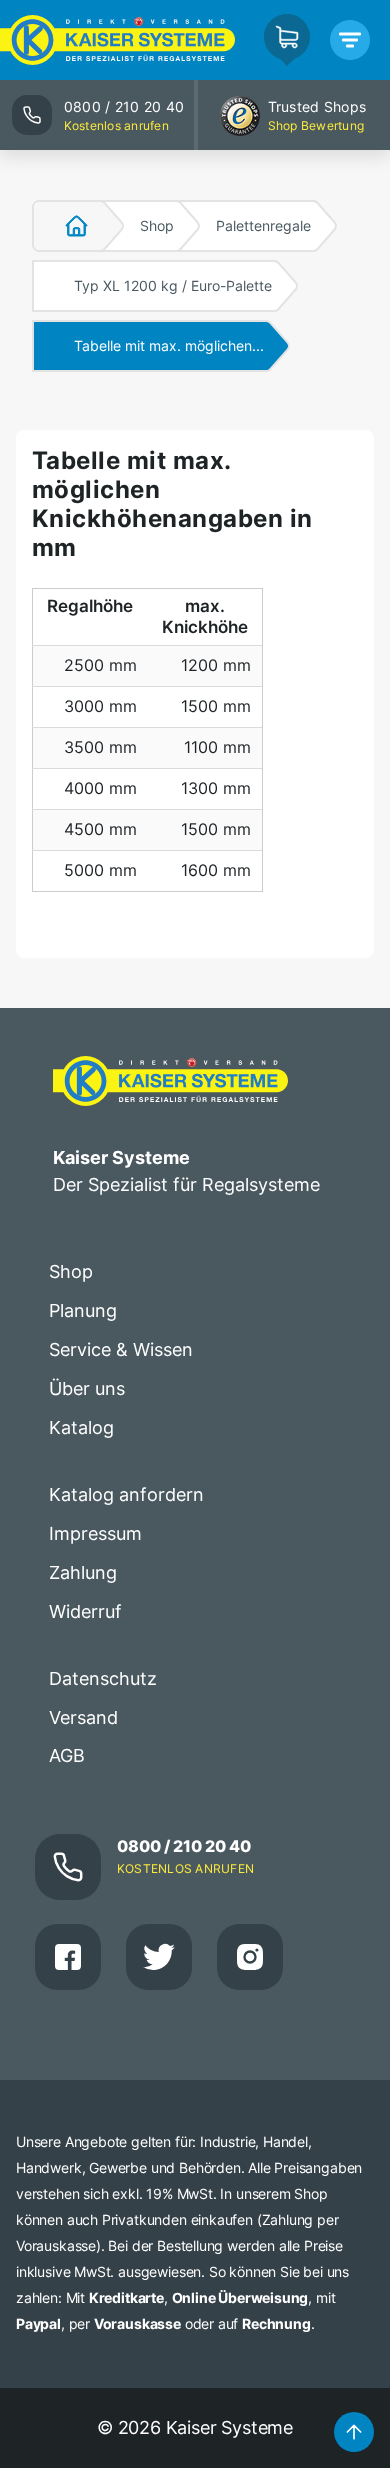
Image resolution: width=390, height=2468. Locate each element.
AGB (67, 1755)
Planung (83, 1310)
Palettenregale (263, 225)
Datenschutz (103, 1678)
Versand (83, 1717)
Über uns (87, 1388)
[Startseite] (65, 226)
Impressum (95, 1533)
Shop (157, 225)
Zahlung (83, 1572)
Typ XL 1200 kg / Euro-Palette (173, 285)
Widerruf (85, 1611)
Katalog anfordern (126, 1494)
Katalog (81, 1427)
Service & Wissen (121, 1349)
